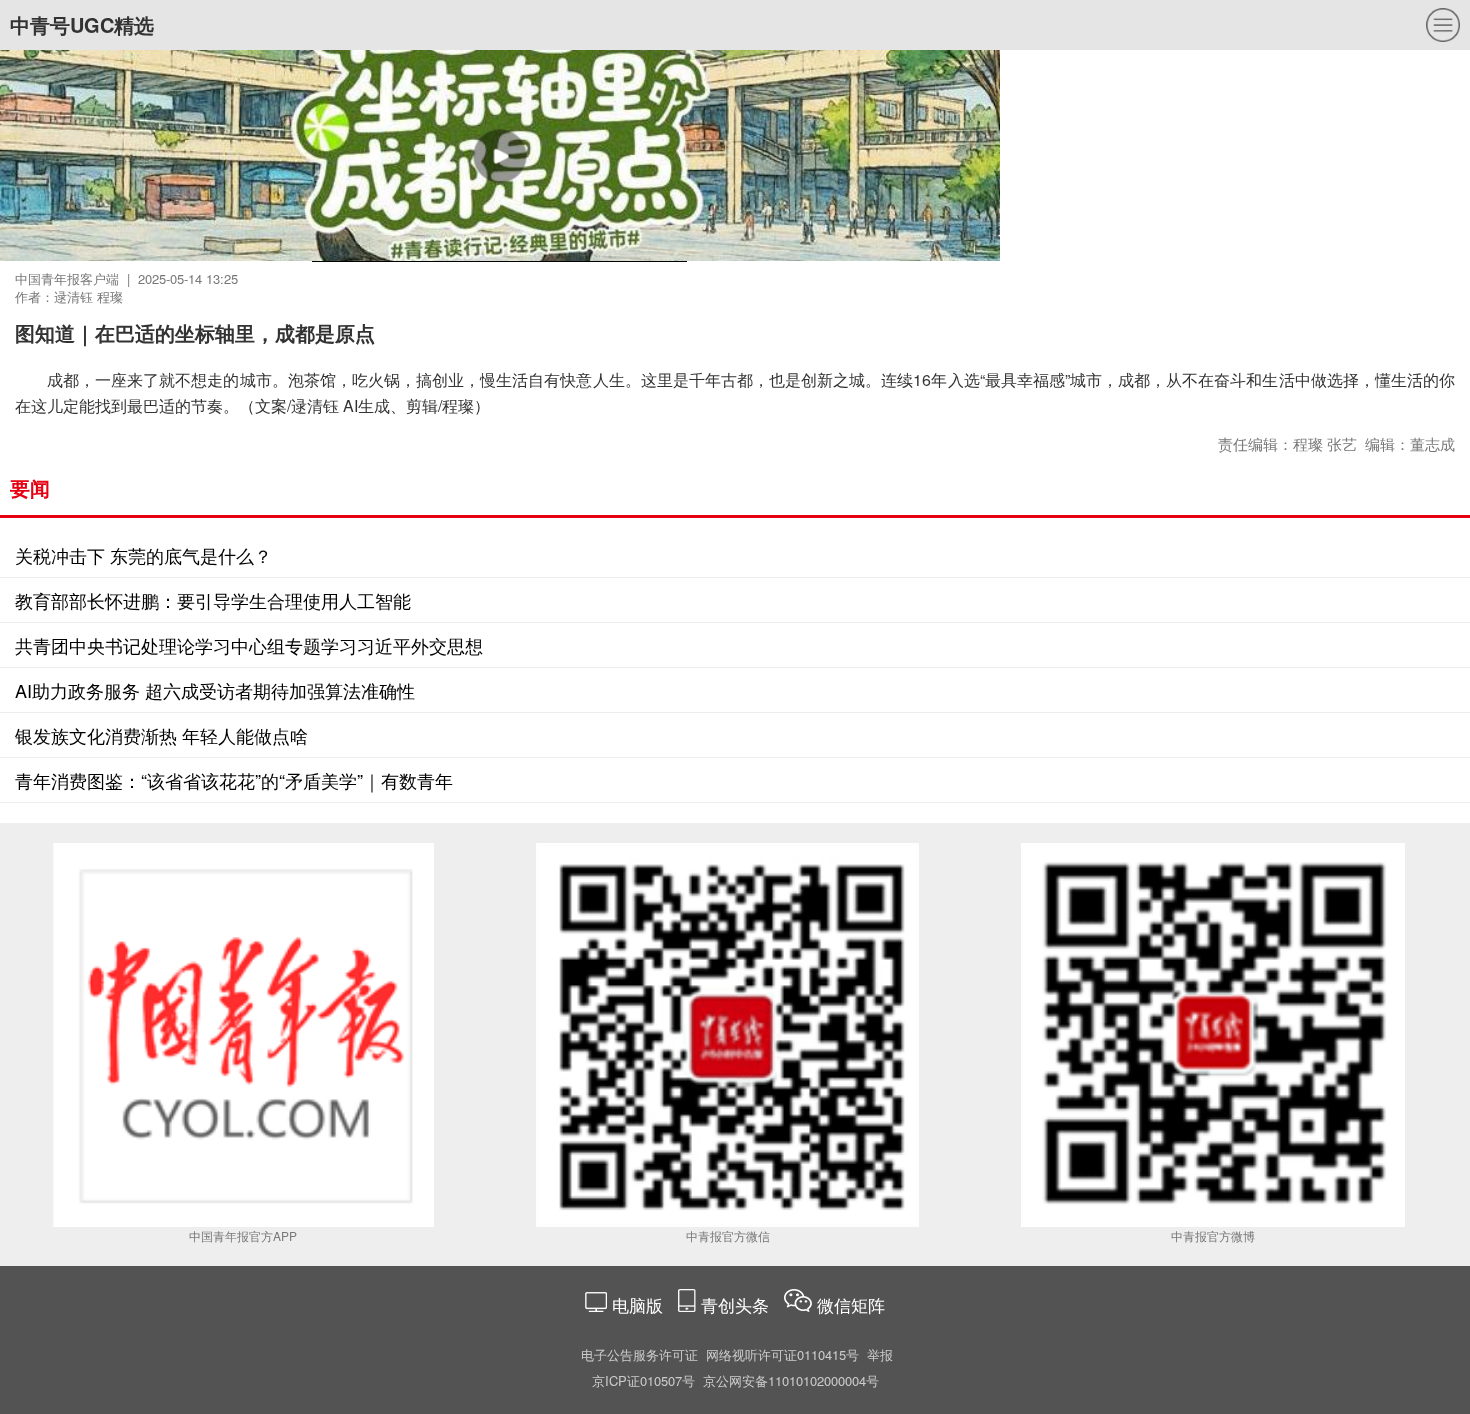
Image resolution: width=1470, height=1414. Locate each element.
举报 (880, 1354)
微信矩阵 (851, 1304)
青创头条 (737, 1304)
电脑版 (637, 1304)
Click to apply (830, 180)
